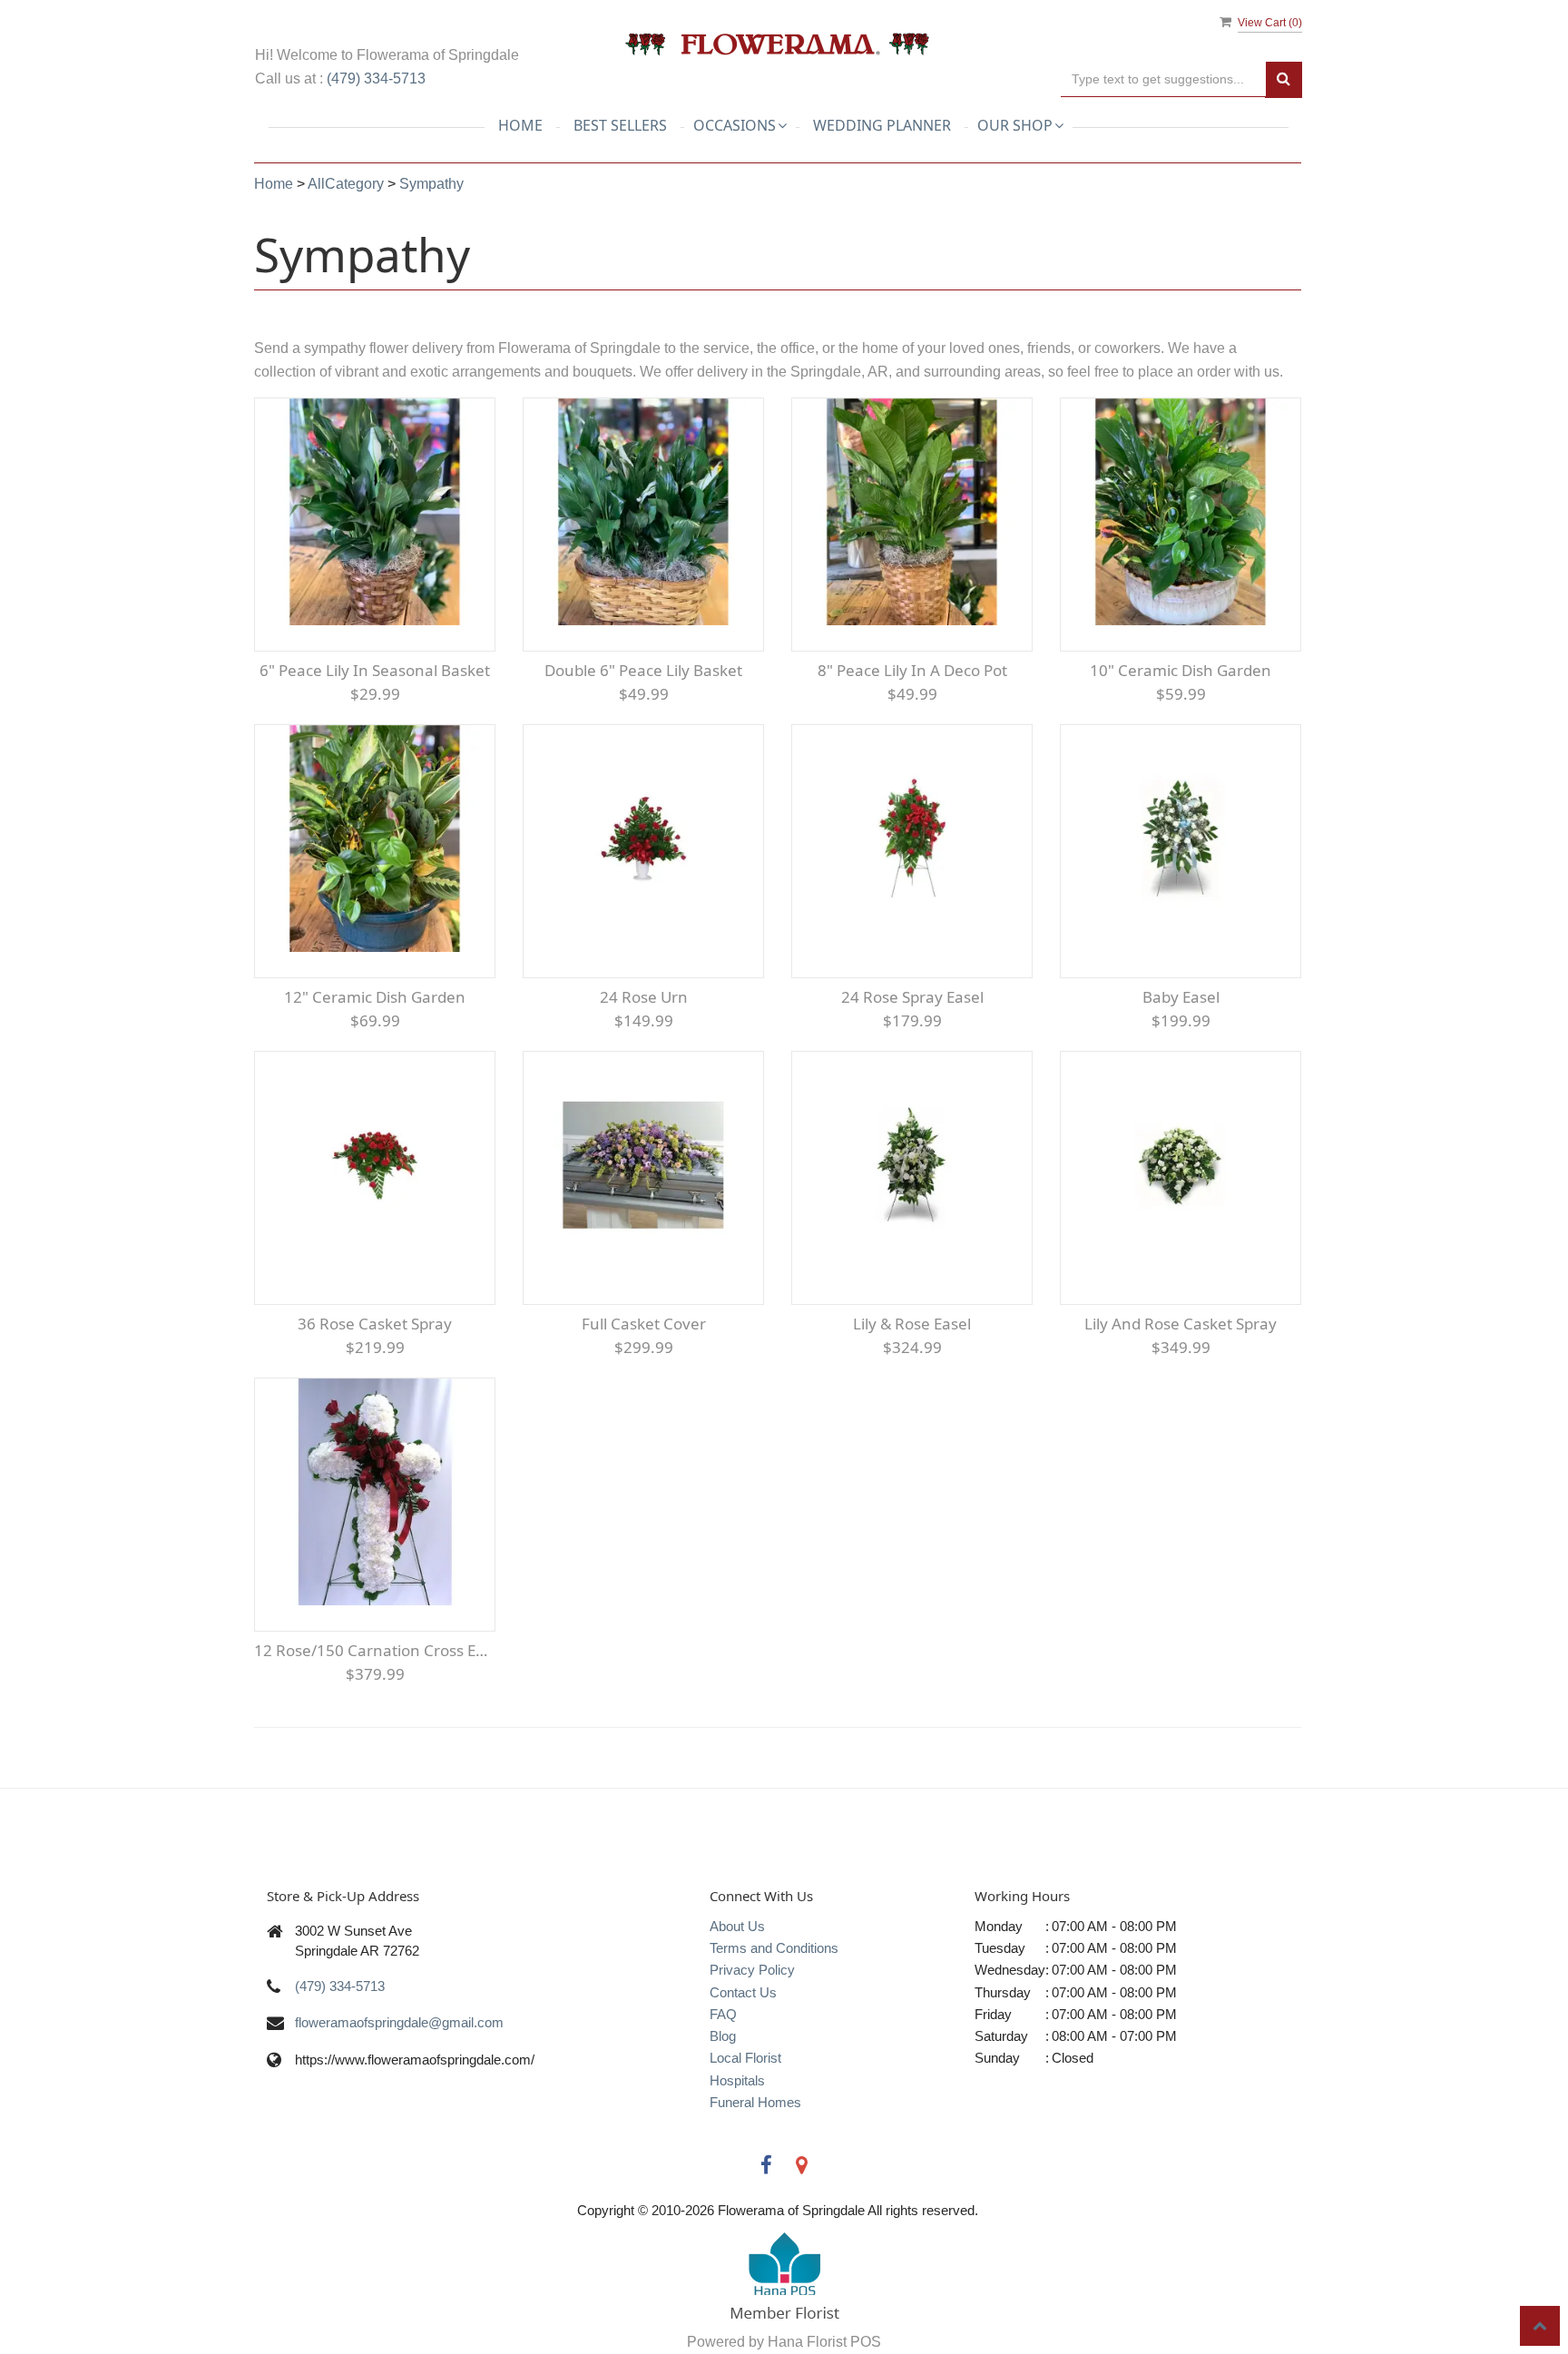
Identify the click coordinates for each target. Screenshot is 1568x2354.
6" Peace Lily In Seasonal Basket (375, 670)
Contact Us (743, 1992)
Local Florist (745, 2058)
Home (520, 125)
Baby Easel (1181, 997)
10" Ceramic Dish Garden (1181, 670)
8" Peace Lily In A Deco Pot (912, 670)
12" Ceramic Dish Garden (375, 997)
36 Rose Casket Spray (375, 1324)
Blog (723, 2036)
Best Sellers (620, 125)
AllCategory (346, 184)
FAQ (723, 2014)
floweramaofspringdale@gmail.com (399, 2022)
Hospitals (737, 2080)
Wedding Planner (882, 125)
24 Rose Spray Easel (912, 997)
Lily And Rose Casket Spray (1181, 1324)
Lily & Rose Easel (912, 1324)
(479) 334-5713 (376, 78)
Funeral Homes (755, 2102)
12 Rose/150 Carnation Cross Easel (375, 1650)
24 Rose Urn (644, 997)
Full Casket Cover (644, 1324)
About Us (737, 1926)
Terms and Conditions (774, 1948)
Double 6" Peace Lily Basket (643, 670)
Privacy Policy (752, 1970)
